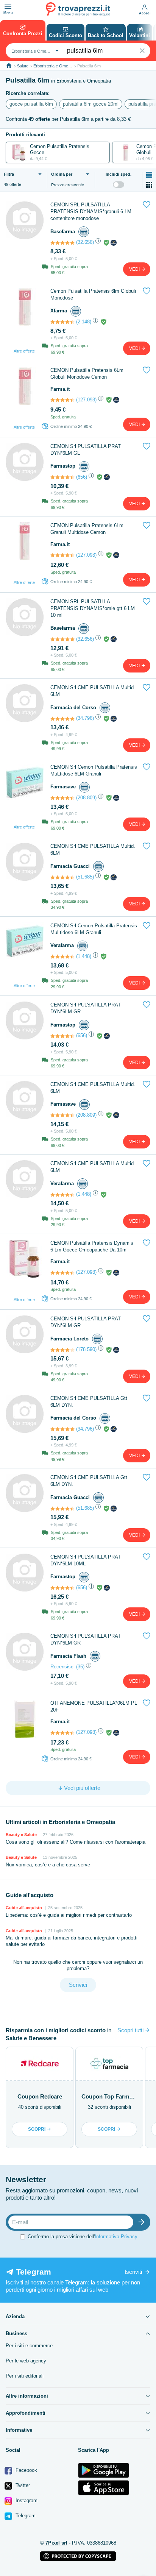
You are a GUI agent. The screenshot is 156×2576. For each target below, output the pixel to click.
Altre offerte (24, 351)
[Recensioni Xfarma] (62, 322)
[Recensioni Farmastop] (62, 477)
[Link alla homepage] (9, 66)
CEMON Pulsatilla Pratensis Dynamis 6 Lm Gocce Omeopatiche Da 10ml (92, 1246)
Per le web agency (26, 2361)
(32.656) (85, 242)
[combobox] (34, 51)
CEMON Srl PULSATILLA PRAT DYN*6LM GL (86, 450)
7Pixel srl (56, 2543)
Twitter (22, 2485)
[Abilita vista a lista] (149, 175)
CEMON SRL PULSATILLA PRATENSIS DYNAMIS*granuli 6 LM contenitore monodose (91, 211)
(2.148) (84, 322)
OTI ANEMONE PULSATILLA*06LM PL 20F (94, 1706)
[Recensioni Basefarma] (62, 243)
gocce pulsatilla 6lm (31, 104)
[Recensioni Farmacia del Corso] (62, 719)
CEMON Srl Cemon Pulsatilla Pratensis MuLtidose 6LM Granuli (94, 770)
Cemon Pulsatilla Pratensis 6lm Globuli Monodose (93, 294)
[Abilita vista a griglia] (149, 185)
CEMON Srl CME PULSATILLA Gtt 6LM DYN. (89, 1402)
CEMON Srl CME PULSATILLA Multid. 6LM (93, 691)
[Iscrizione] (143, 2222)
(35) (80, 1667)
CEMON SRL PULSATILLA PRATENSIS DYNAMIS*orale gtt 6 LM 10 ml (93, 608)
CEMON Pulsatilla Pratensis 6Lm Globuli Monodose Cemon (87, 374)
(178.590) (86, 1349)
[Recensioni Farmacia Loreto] (62, 1350)
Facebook (26, 2470)
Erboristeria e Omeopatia (56, 66)
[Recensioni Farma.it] (62, 400)
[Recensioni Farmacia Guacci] (62, 877)
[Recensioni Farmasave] (62, 798)
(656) (82, 477)
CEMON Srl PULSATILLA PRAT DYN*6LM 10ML (86, 1560)
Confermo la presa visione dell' (83, 2237)
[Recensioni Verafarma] (62, 956)
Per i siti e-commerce (29, 2346)
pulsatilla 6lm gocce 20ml (91, 104)
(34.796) (85, 718)
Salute (23, 66)
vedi (135, 269)
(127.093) (86, 400)
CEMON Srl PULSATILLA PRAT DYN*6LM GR (86, 1008)
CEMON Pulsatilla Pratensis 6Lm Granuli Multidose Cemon (87, 529)
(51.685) (85, 877)
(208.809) (86, 798)
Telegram (25, 2516)
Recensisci (62, 1667)
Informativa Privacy (116, 2237)
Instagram (26, 2500)
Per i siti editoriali (25, 2376)
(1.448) (84, 956)
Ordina (62, 174)
